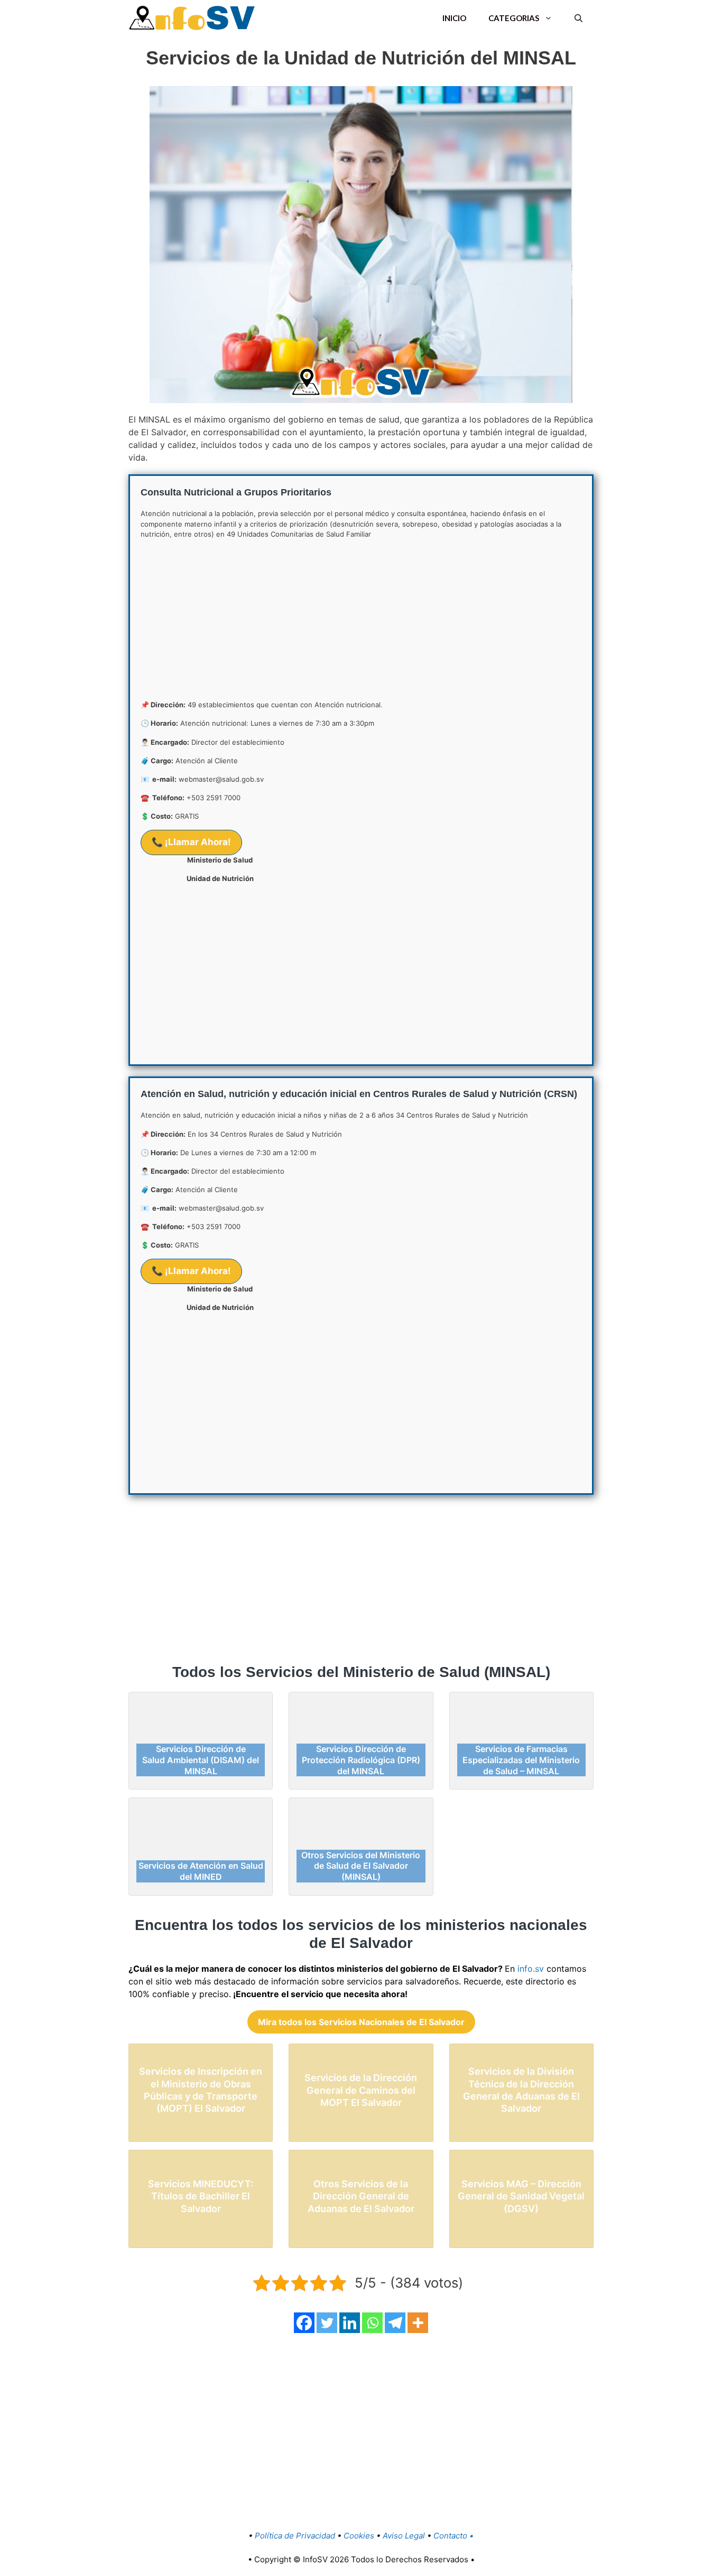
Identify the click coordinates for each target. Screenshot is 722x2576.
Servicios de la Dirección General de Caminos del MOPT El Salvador (361, 2090)
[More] (418, 2323)
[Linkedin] (350, 2323)
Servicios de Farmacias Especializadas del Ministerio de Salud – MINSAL (521, 1760)
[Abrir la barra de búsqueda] (578, 18)
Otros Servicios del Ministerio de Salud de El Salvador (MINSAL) (361, 1866)
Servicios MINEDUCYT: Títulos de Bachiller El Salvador (201, 2196)
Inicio (454, 18)
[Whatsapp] (372, 2323)
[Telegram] (395, 2323)
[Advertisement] (361, 622)
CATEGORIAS (514, 18)
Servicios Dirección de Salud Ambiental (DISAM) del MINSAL (201, 1760)
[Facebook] (304, 2323)
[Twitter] (327, 2323)
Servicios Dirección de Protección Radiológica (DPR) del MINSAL (361, 1760)
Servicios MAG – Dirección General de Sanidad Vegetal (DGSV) (521, 2196)
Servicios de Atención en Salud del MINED (201, 1871)
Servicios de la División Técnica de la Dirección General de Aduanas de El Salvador (521, 2090)
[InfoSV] (192, 18)
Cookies (359, 2536)
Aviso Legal (404, 2536)
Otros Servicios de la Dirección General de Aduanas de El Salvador (361, 2196)
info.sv (532, 1969)
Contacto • (453, 2536)
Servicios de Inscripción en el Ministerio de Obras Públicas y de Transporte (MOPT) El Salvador (201, 2090)
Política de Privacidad (296, 2536)
